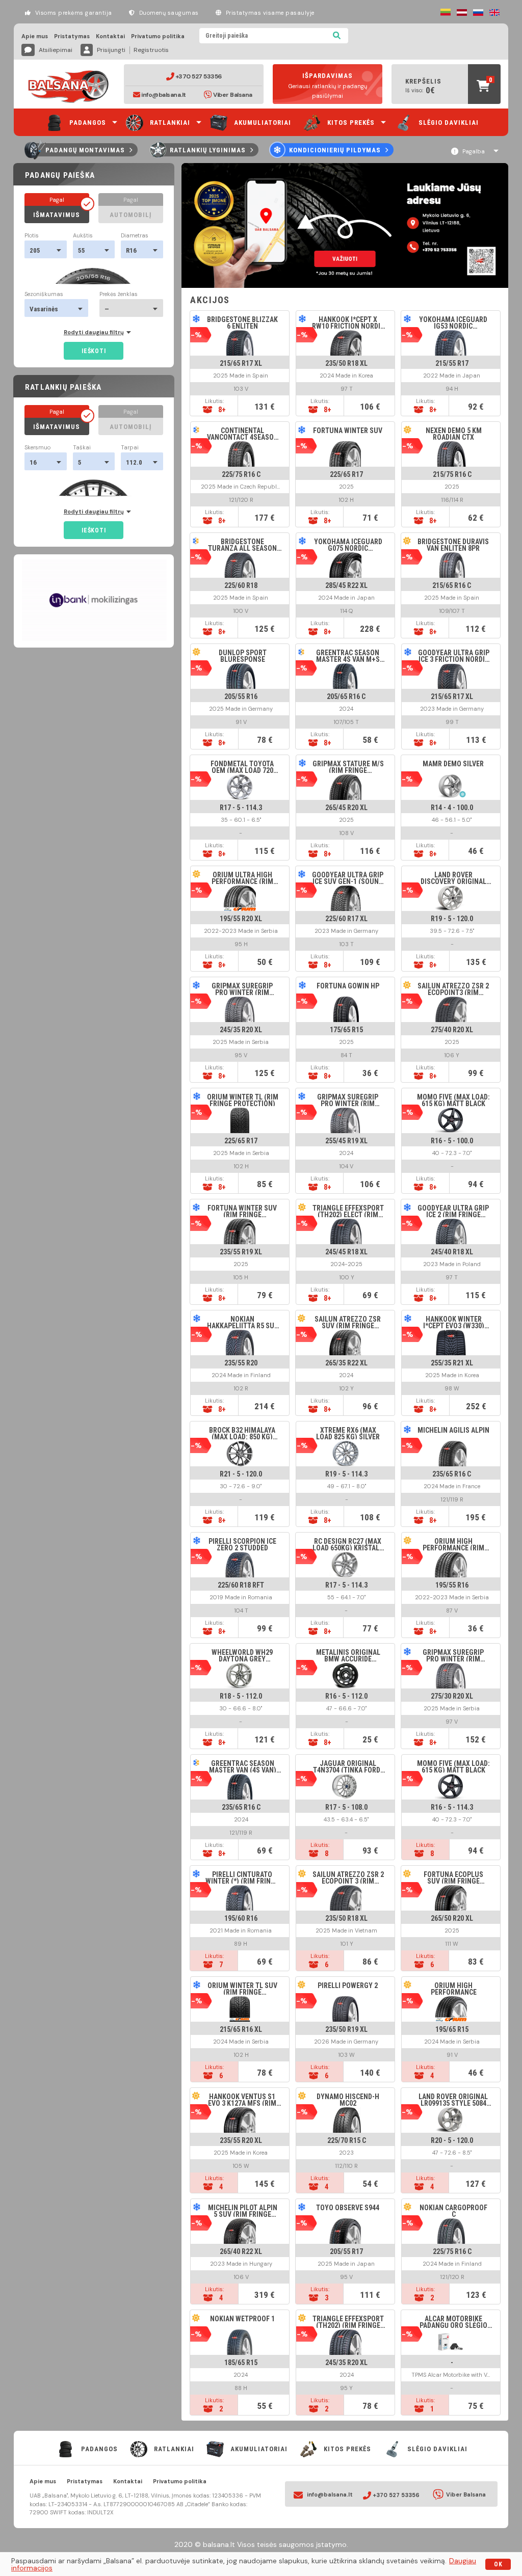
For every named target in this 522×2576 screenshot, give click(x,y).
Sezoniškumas (44, 294)
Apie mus (35, 36)
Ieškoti (94, 351)
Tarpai (130, 448)
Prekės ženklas (119, 294)
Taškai (82, 448)
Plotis (32, 236)
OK (498, 2564)
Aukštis (83, 236)
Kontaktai (110, 36)
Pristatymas (72, 36)
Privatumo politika (158, 36)
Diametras (135, 236)
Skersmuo (37, 448)
